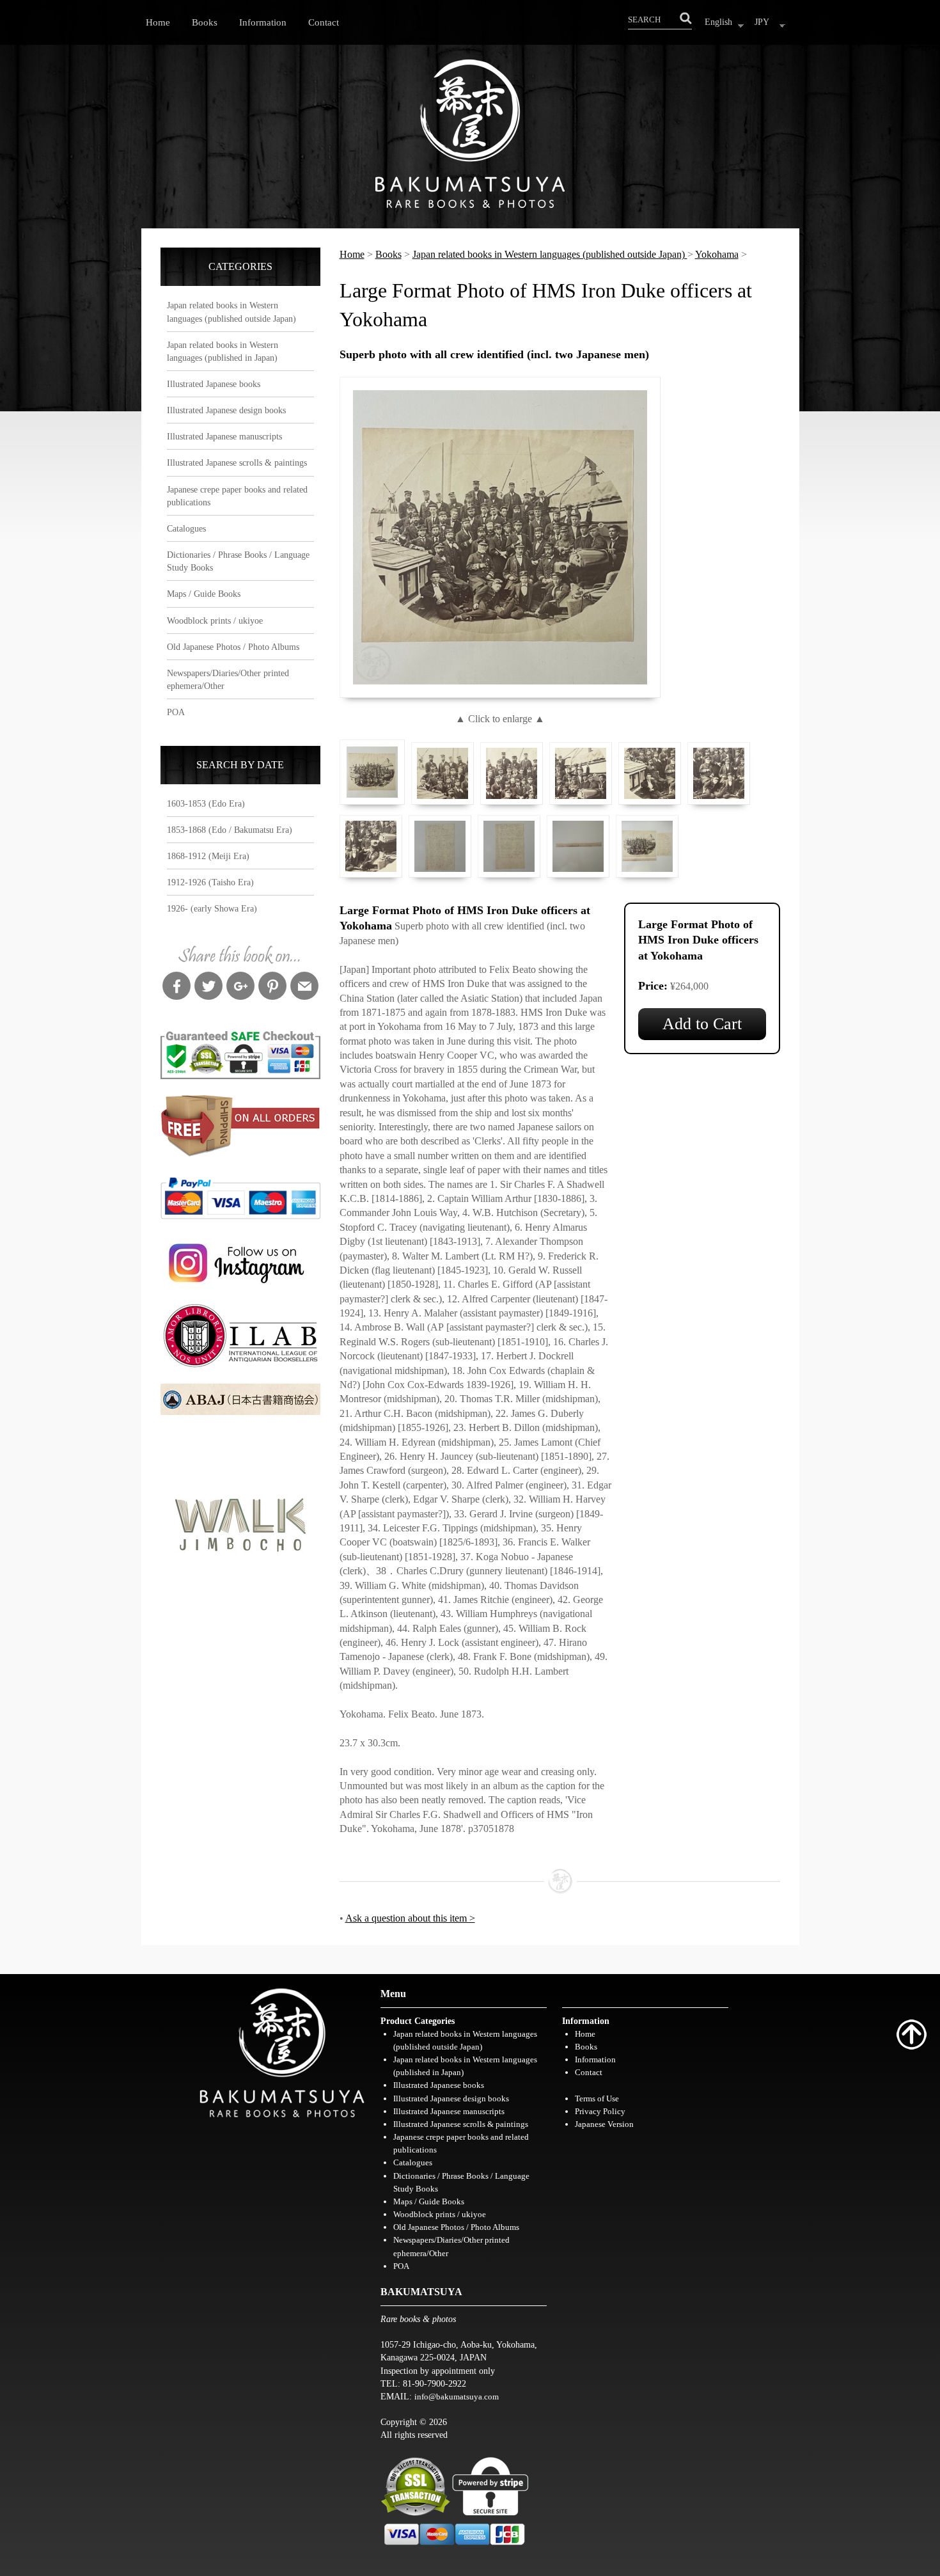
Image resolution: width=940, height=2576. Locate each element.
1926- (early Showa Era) (212, 908)
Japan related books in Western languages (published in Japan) (223, 351)
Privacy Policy (600, 2111)
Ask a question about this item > (410, 1918)
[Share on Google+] (240, 988)
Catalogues (186, 528)
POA (176, 712)
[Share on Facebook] (176, 988)
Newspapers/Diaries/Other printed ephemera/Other (228, 679)
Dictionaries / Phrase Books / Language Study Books (238, 561)
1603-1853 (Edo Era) (206, 803)
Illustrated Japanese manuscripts (224, 436)
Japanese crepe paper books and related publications (237, 496)
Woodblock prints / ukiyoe (215, 620)
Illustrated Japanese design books (226, 410)
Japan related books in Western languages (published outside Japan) (231, 312)
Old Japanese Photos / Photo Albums (233, 647)
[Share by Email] (304, 988)
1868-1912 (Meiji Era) (208, 856)
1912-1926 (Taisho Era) (210, 882)
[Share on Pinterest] (272, 988)
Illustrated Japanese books (214, 384)
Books (205, 22)
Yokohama (717, 254)
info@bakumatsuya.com (457, 2397)
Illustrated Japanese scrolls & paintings (237, 462)
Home (158, 22)
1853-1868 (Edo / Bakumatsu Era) (230, 830)
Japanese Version (604, 2124)
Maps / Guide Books (204, 594)
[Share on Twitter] (208, 988)
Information (263, 22)
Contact (324, 22)
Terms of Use (597, 2098)
